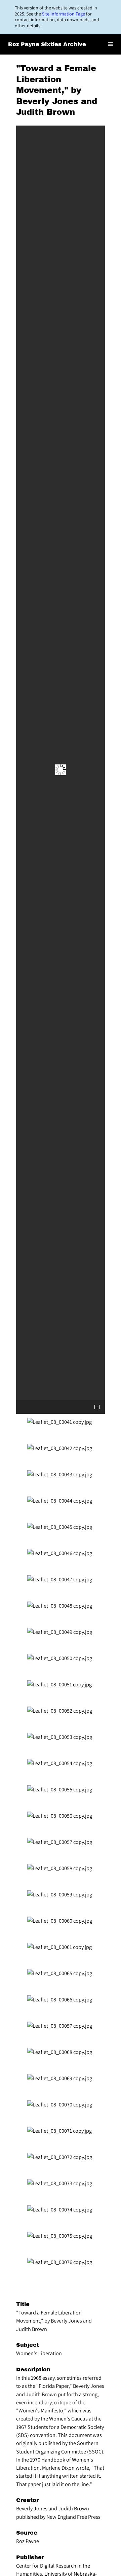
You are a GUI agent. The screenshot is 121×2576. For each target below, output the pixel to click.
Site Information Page (64, 14)
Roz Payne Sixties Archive (47, 44)
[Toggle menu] (111, 44)
